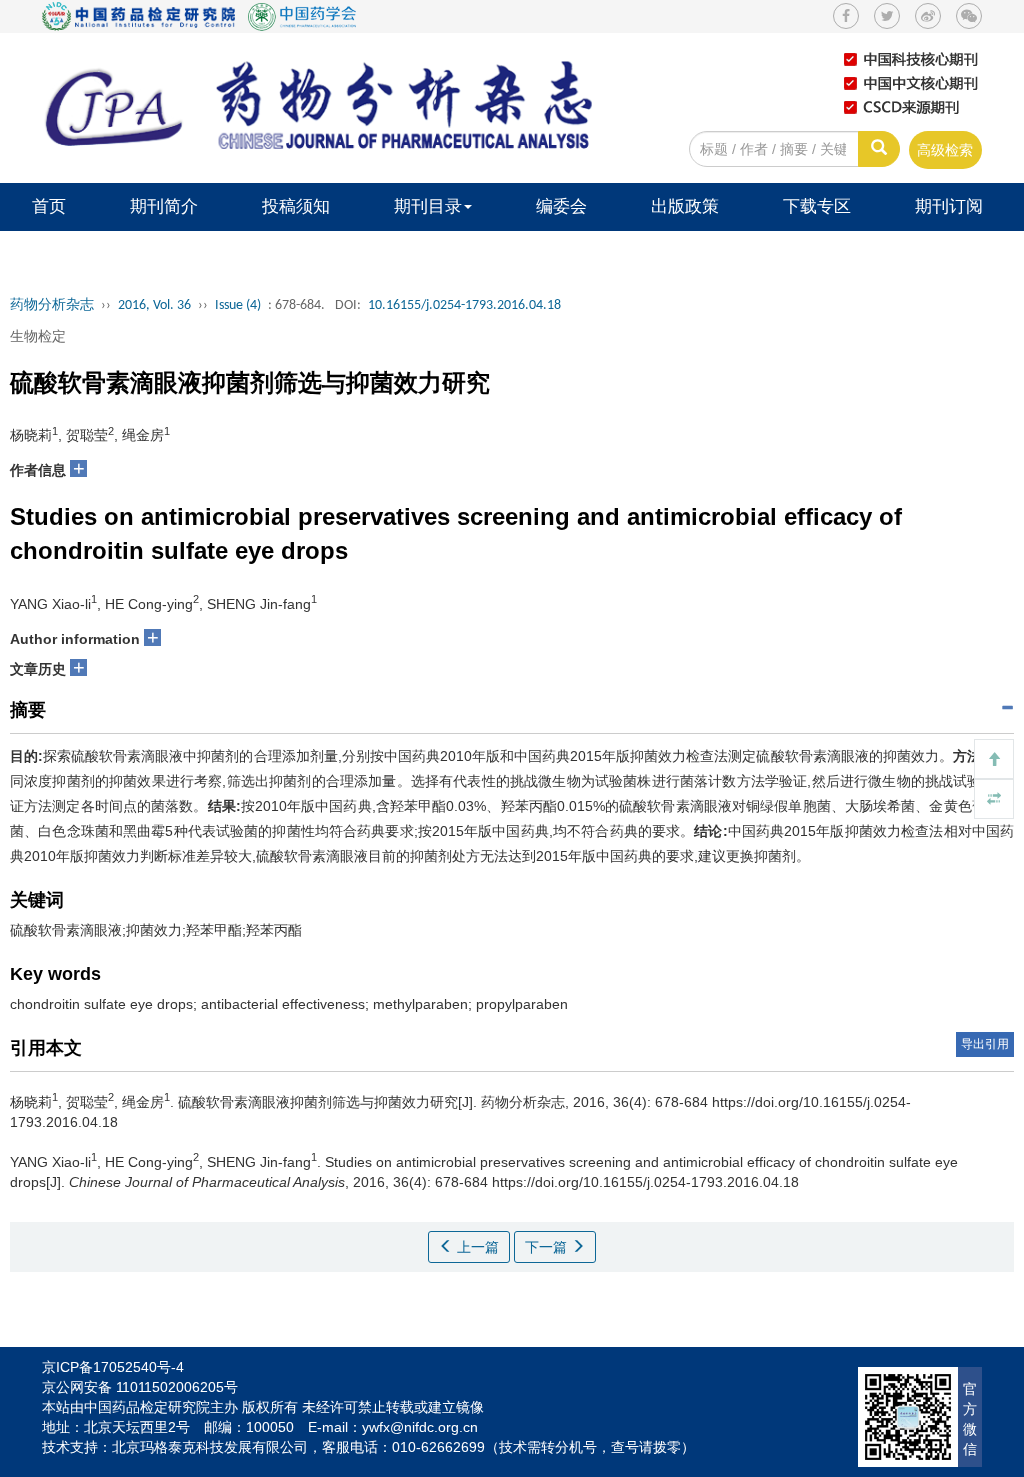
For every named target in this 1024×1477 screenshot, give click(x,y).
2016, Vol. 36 (154, 305)
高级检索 (945, 150)
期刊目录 (428, 206)
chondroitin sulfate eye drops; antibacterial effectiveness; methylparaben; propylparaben (289, 1004)
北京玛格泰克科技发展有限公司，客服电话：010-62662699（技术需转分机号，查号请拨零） (403, 1447)
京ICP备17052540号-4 (113, 1367)
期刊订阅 (949, 206)
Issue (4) (238, 305)
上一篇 (476, 1247)
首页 (49, 206)
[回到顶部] (994, 759)
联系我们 (66, 254)
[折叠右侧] (994, 799)
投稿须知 (296, 206)
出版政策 (685, 206)
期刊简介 (164, 206)
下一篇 (548, 1247)
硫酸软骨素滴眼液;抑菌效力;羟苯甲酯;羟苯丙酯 (156, 930)
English (191, 254)
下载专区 (817, 206)
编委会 (561, 206)
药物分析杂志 (52, 305)
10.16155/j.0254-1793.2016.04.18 (464, 305)
